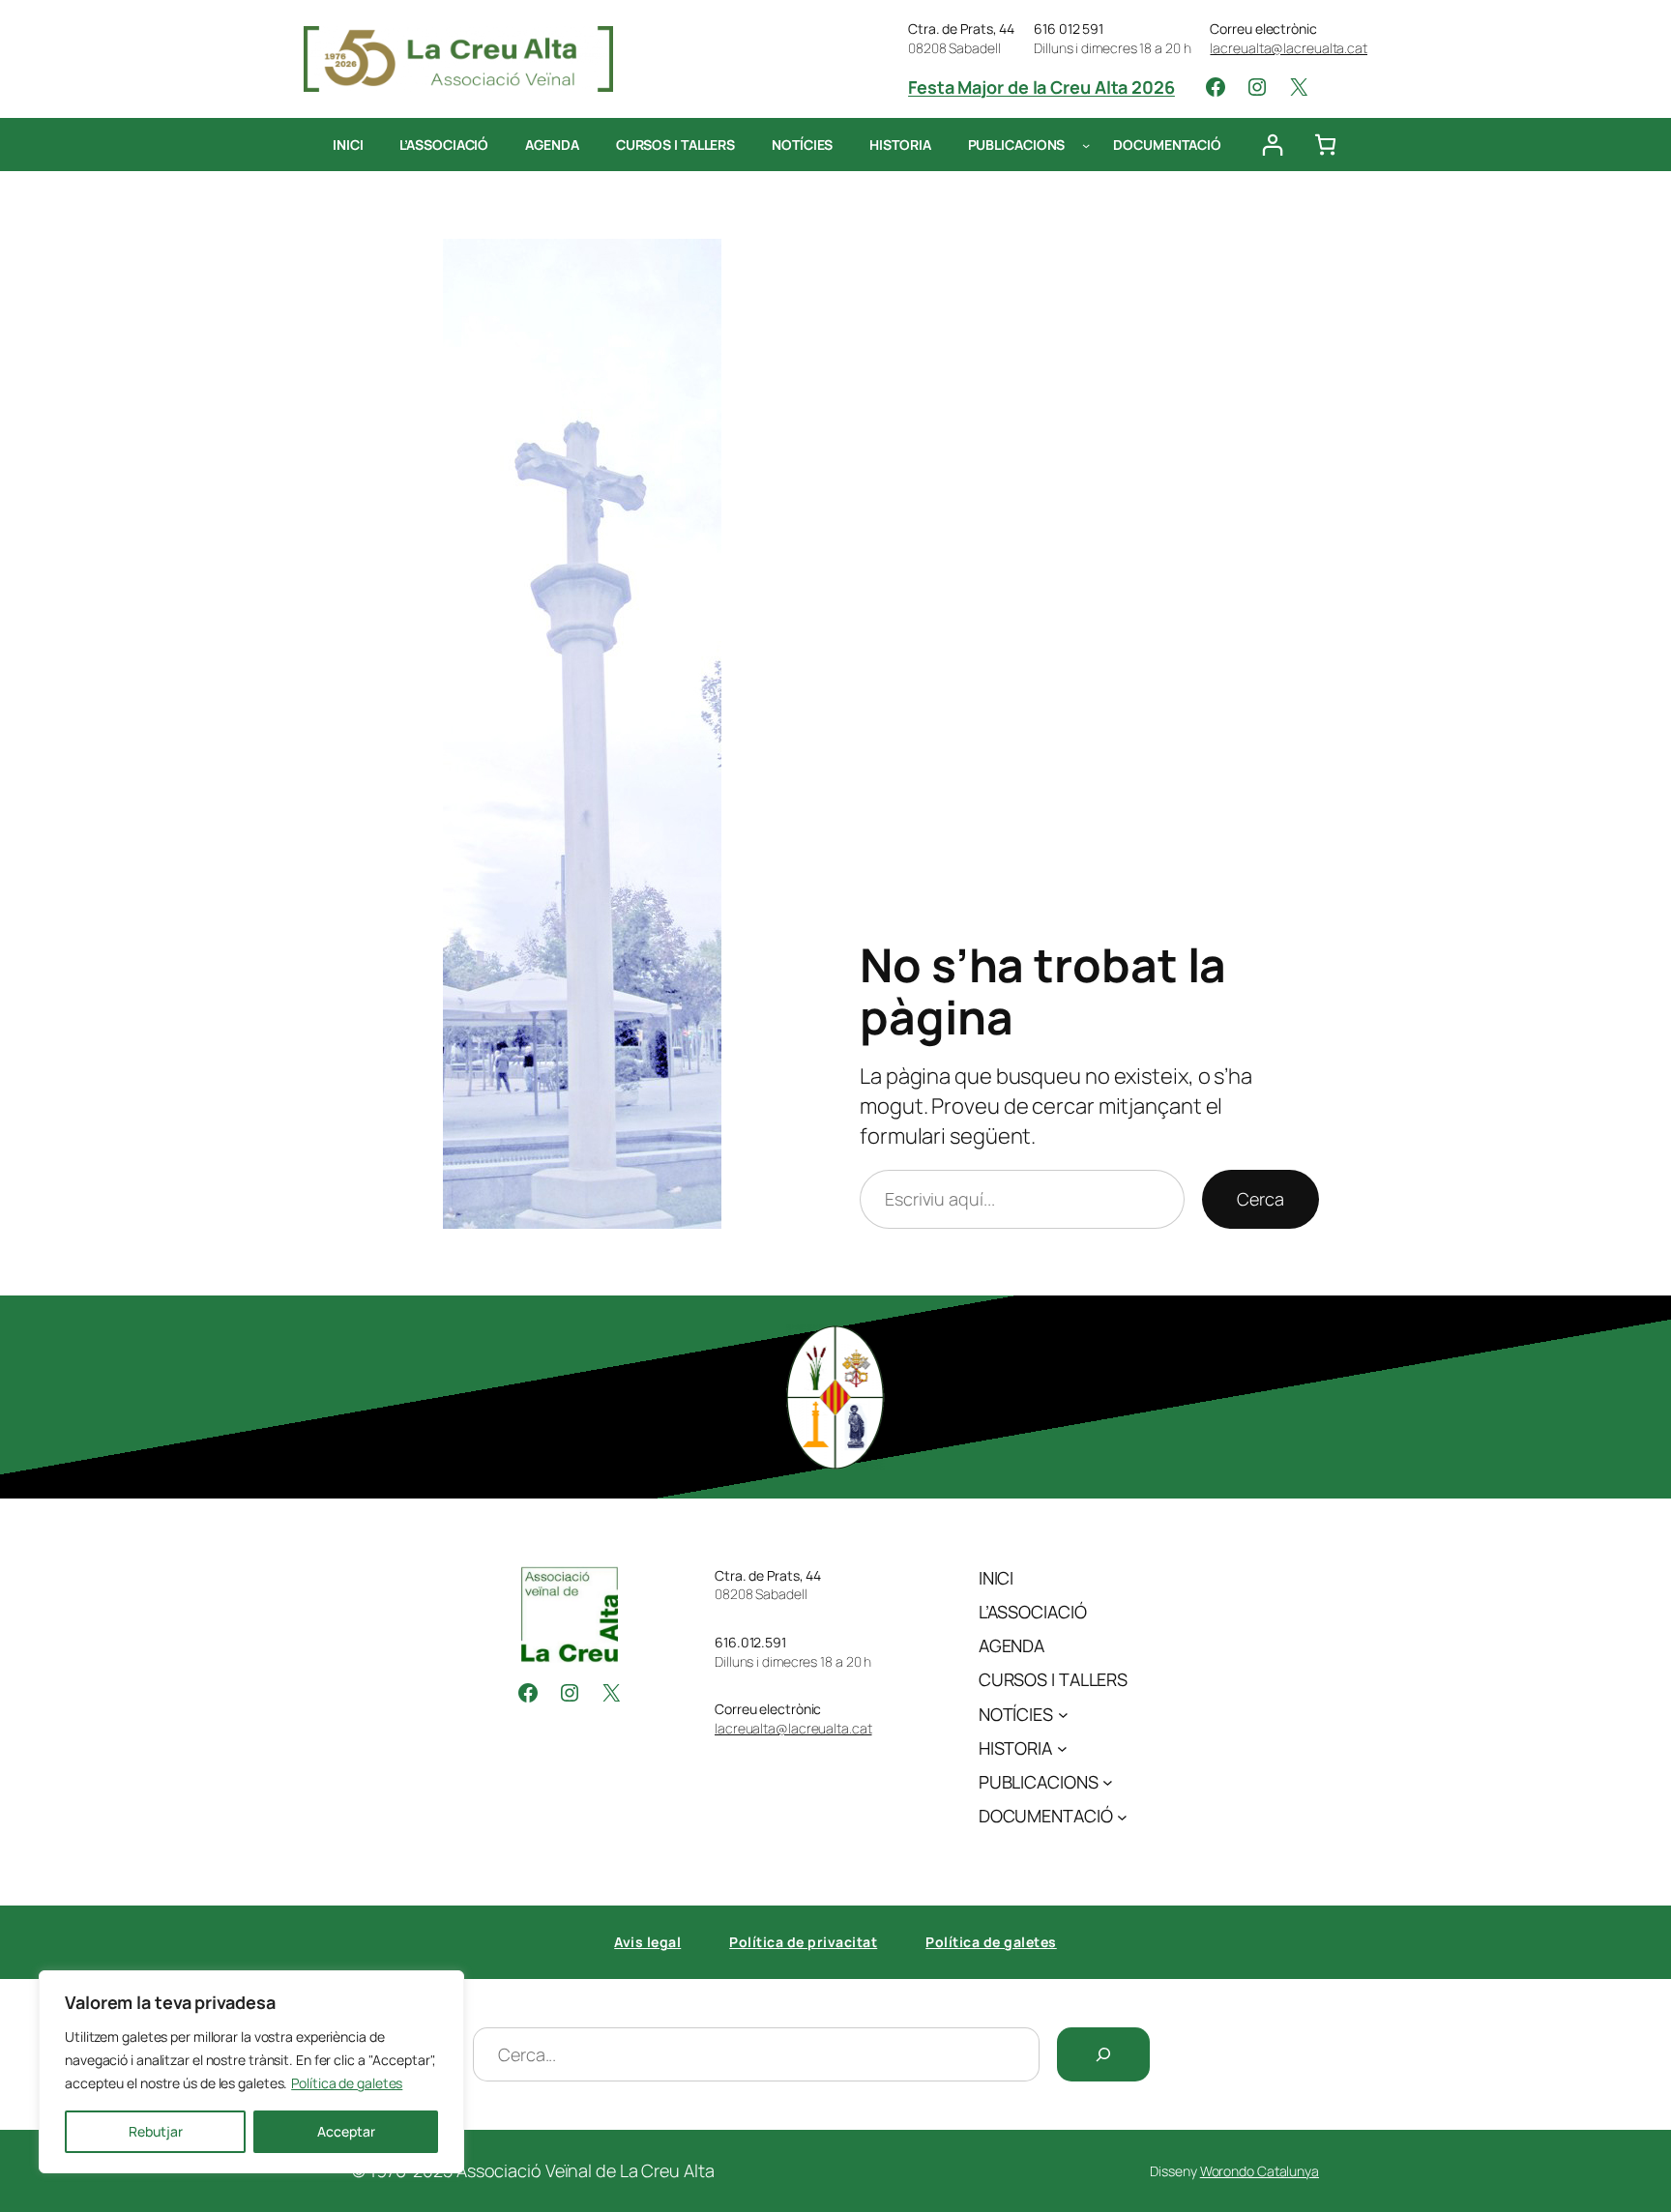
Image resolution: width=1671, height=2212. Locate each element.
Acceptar (346, 2131)
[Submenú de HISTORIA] (1062, 1748)
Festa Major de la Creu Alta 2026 (1041, 87)
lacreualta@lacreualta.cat (1289, 48)
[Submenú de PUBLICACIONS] (1086, 145)
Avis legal (647, 1942)
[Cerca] (1103, 2054)
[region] (251, 2072)
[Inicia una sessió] (1272, 145)
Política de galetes (347, 2083)
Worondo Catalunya (1260, 2171)
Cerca (1261, 1199)
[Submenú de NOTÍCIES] (1063, 1715)
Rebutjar (156, 2131)
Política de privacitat (803, 1942)
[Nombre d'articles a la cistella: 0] (1325, 145)
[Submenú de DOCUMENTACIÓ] (1122, 1816)
